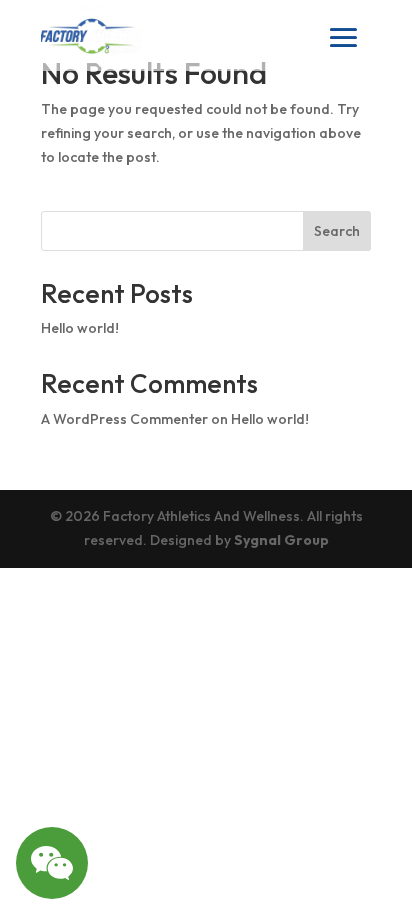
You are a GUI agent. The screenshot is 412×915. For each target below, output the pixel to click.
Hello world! (80, 328)
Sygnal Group (281, 540)
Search (337, 231)
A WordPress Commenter (124, 419)
